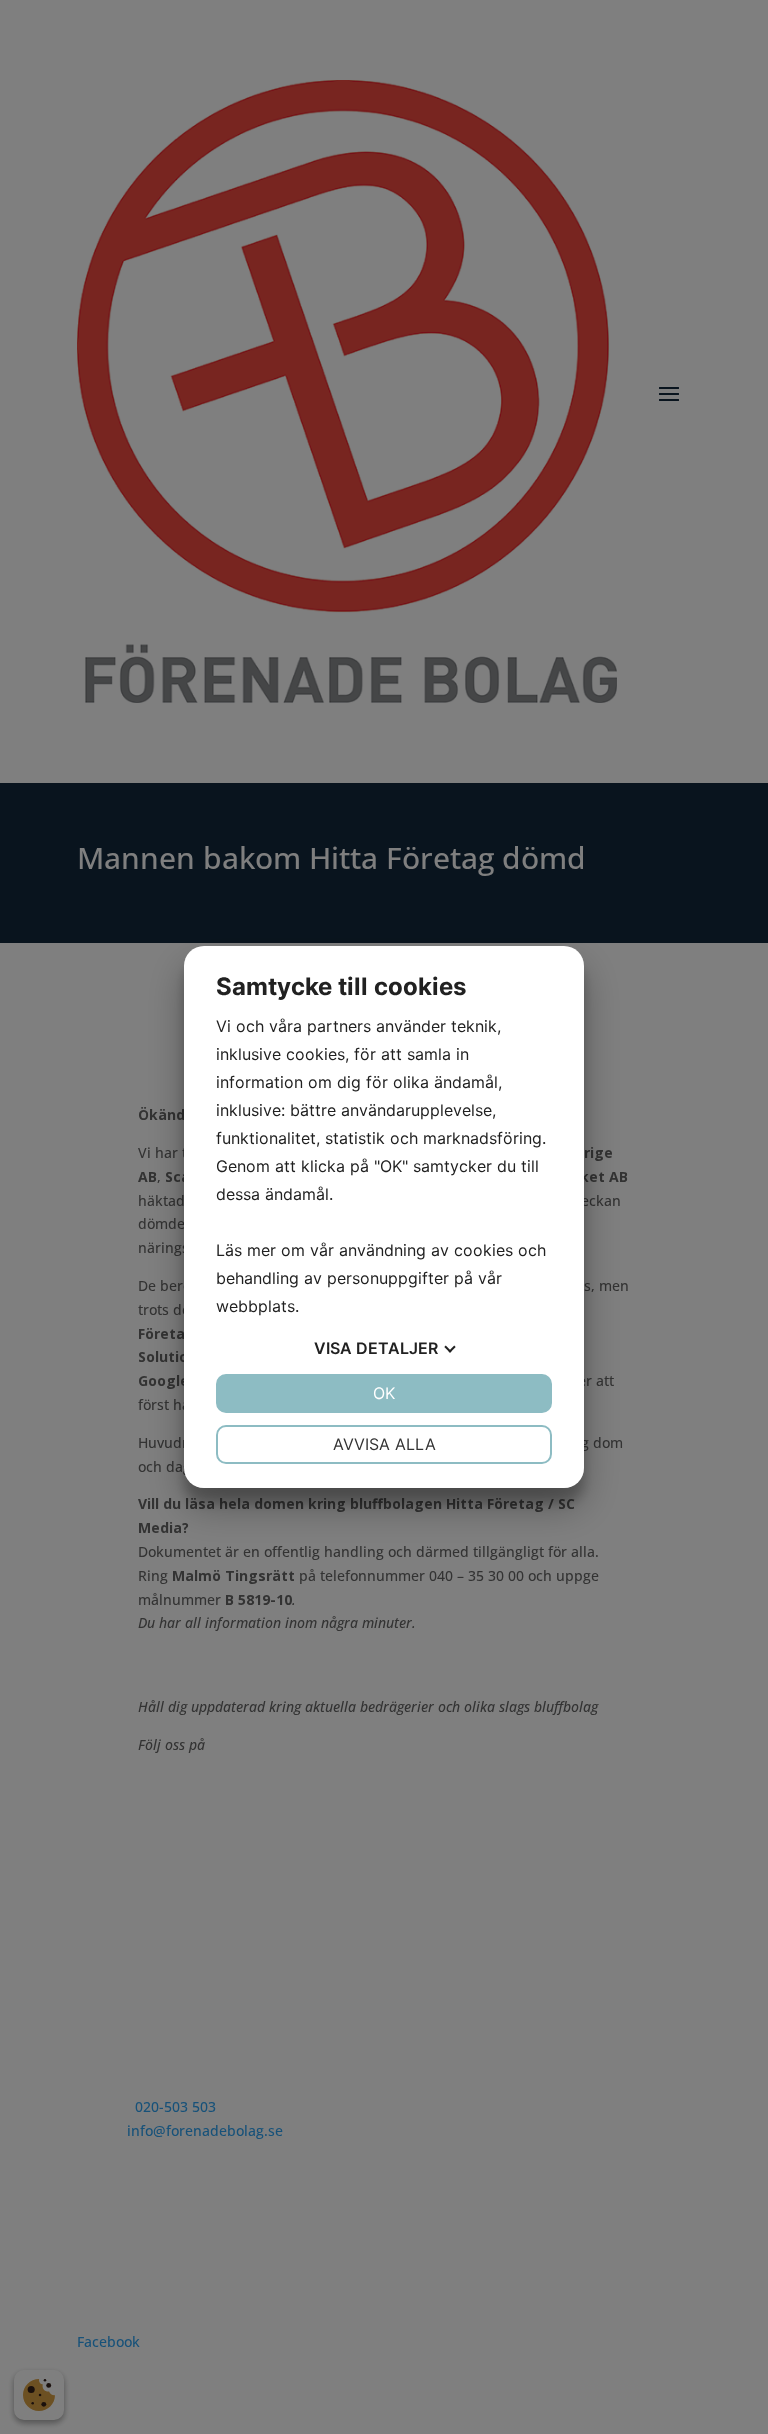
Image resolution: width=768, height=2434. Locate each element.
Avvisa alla (384, 1444)
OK (384, 1393)
